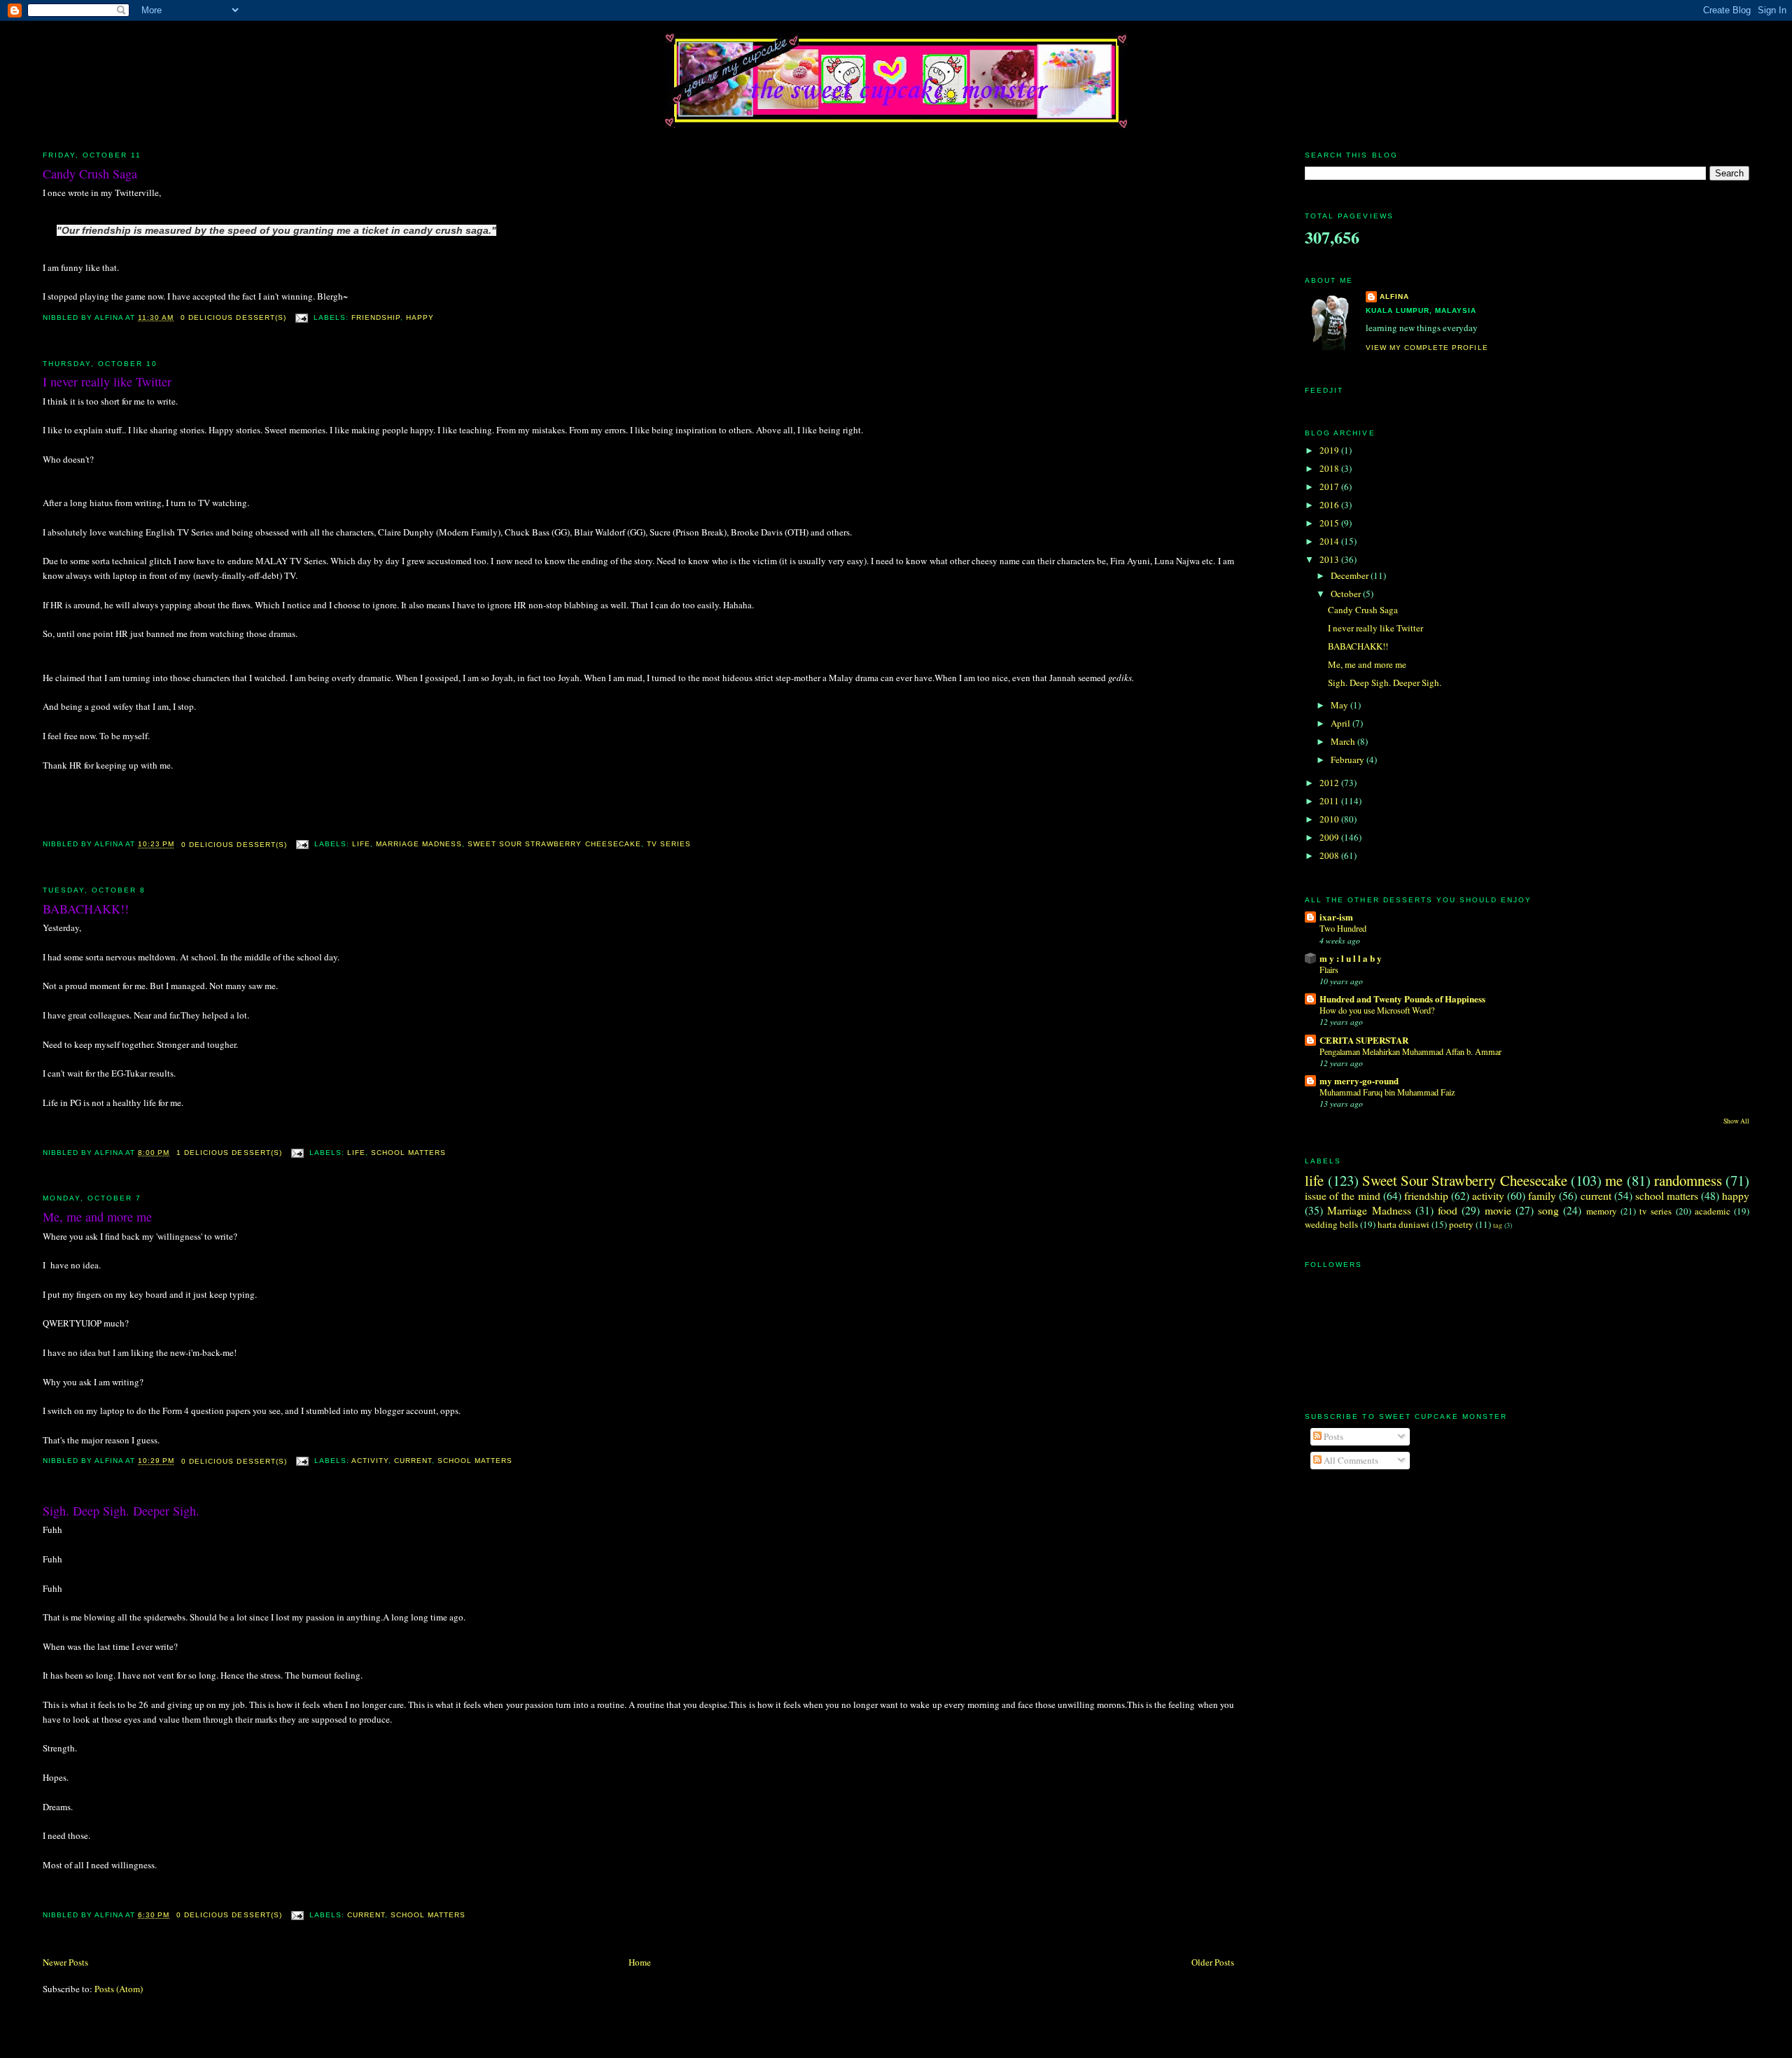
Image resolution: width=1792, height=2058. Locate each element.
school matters (408, 1153)
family (1542, 1196)
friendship (376, 317)
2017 (1330, 486)
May (1340, 705)
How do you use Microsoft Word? (1377, 1010)
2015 (1330, 523)
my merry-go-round (1359, 1080)
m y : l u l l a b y (1351, 958)
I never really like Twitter (107, 381)
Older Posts (1213, 1962)
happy (420, 317)
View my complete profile (1427, 348)
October (1347, 594)
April (1342, 723)
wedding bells (1331, 1224)
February (1349, 759)
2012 (1330, 783)
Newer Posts (65, 1962)
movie (1498, 1210)
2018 (1330, 468)
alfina (1394, 296)
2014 (1330, 541)
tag (1498, 1225)
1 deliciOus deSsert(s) (229, 1153)
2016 (1330, 505)
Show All (1736, 1121)
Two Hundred (1343, 928)
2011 (1330, 801)
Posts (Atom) (119, 1989)
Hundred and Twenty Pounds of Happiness (1402, 999)
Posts (1332, 1436)
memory (1602, 1211)
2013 (1330, 559)
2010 (1330, 819)
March (1344, 741)
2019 (1330, 450)
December (1351, 575)
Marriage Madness (419, 845)
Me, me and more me (97, 1217)
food (1448, 1210)
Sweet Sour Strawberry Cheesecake (554, 845)
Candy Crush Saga (90, 174)
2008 (1330, 855)
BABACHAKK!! (86, 909)
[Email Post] (301, 317)
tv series (669, 845)
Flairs (1329, 969)
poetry (1461, 1224)
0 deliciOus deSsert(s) (233, 317)
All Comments (1350, 1460)
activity (370, 1461)
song (1548, 1210)
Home (640, 1962)
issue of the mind (1342, 1196)
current (413, 1461)
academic (1713, 1211)
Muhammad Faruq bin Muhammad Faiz (1387, 1092)
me (1614, 1180)
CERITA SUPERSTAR (1364, 1040)
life (361, 845)
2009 (1330, 837)
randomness (1688, 1180)
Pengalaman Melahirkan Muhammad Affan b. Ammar (1410, 1051)
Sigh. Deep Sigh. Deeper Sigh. (121, 1511)
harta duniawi (1403, 1224)
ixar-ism (1336, 917)
